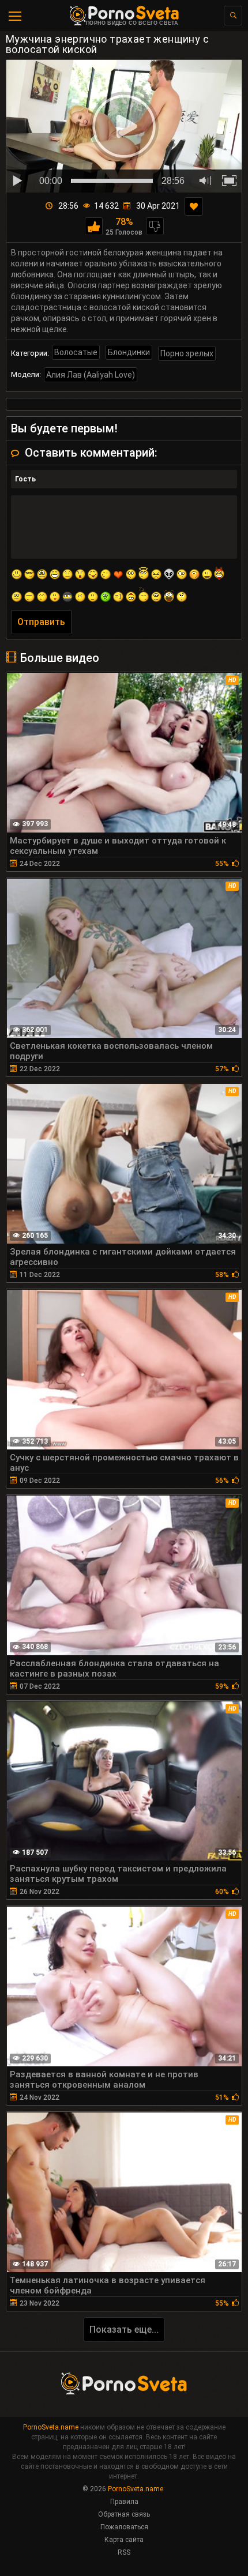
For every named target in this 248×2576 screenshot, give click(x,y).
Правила (124, 2502)
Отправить (41, 622)
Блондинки (129, 352)
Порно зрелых (187, 353)
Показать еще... (124, 2330)
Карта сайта (124, 2540)
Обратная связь (124, 2514)
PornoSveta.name (51, 2427)
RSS (124, 2552)
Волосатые (76, 352)
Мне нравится (94, 226)
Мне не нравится (155, 226)
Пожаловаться (124, 2527)
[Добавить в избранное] (194, 206)
